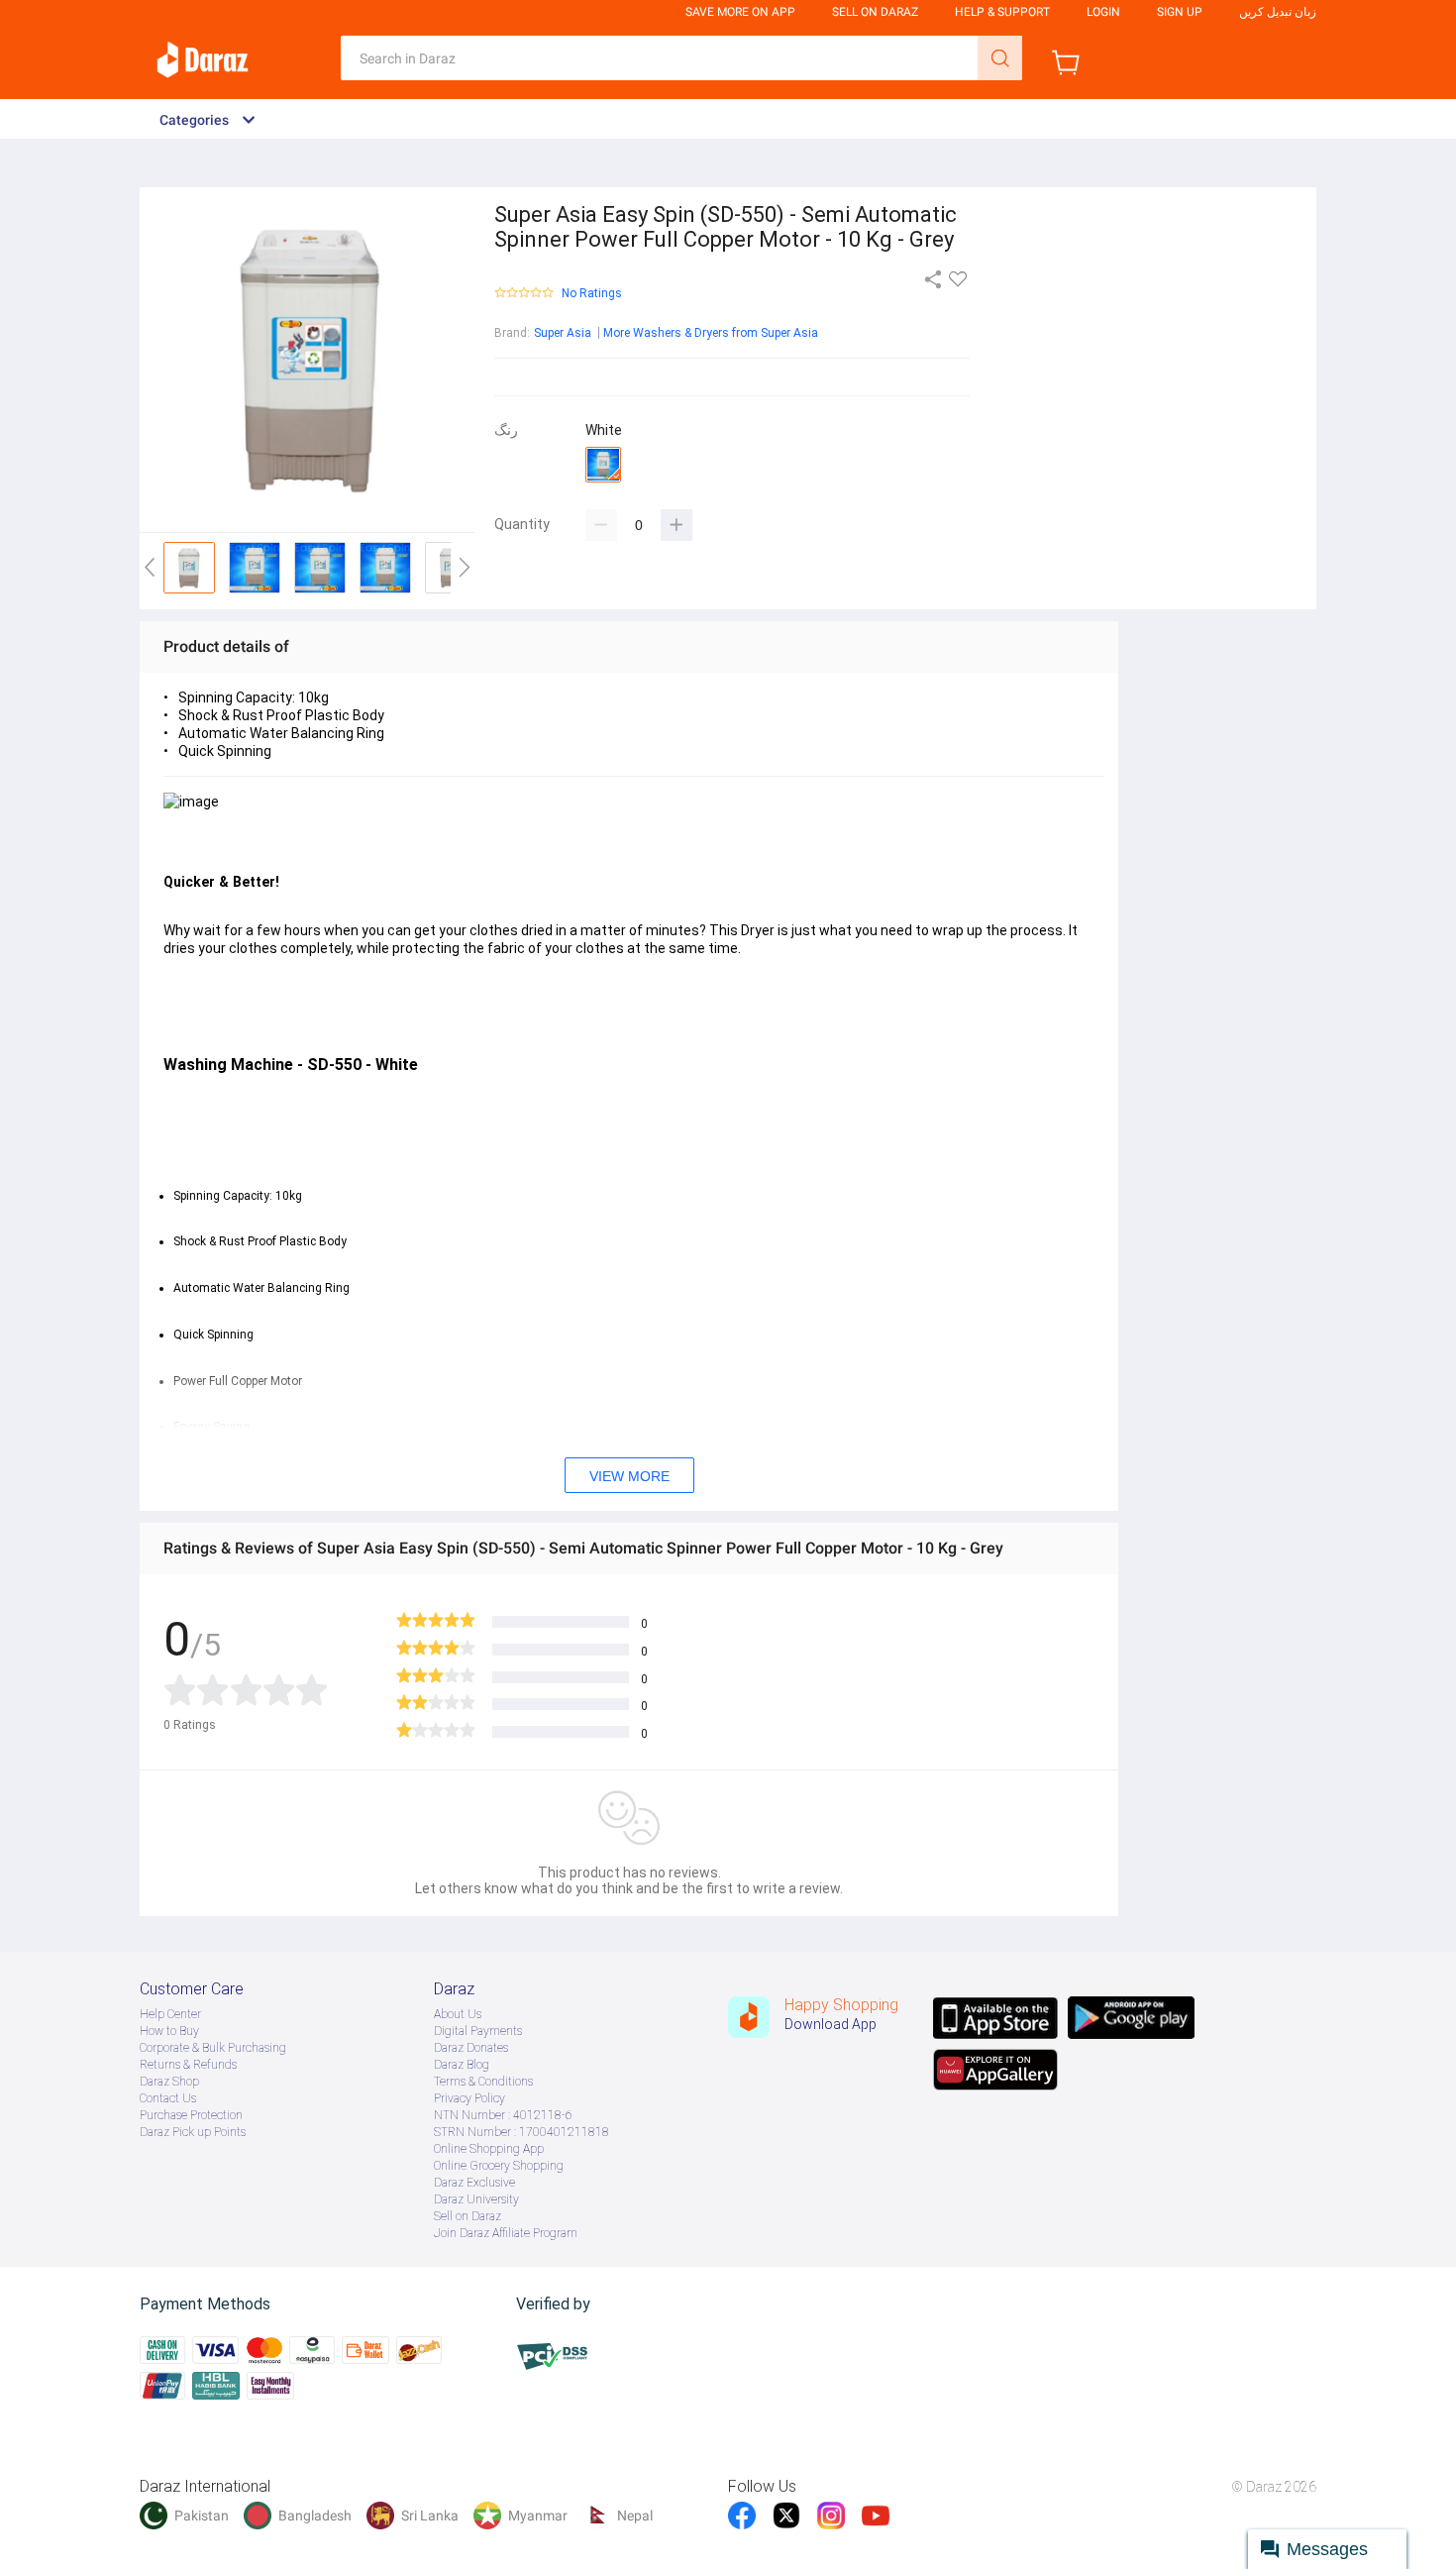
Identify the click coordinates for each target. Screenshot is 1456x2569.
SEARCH (1000, 58)
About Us (458, 2014)
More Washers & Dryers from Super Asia (711, 333)
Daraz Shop (169, 2082)
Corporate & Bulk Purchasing (213, 2048)
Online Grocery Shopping (499, 2166)
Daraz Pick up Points (193, 2132)
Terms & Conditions (483, 2082)
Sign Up (1180, 12)
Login (1103, 12)
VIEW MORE (629, 1476)
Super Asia (563, 333)
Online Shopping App (489, 2149)
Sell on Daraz (468, 2216)
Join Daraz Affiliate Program (506, 2233)
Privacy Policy (469, 2098)
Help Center (170, 2014)
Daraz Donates (471, 2048)
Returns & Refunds (188, 2065)
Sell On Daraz (875, 12)
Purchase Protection (191, 2115)
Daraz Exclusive (474, 2183)
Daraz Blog (462, 2065)
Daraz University (476, 2199)
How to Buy (169, 2031)
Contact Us (168, 2098)
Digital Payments (478, 2031)
